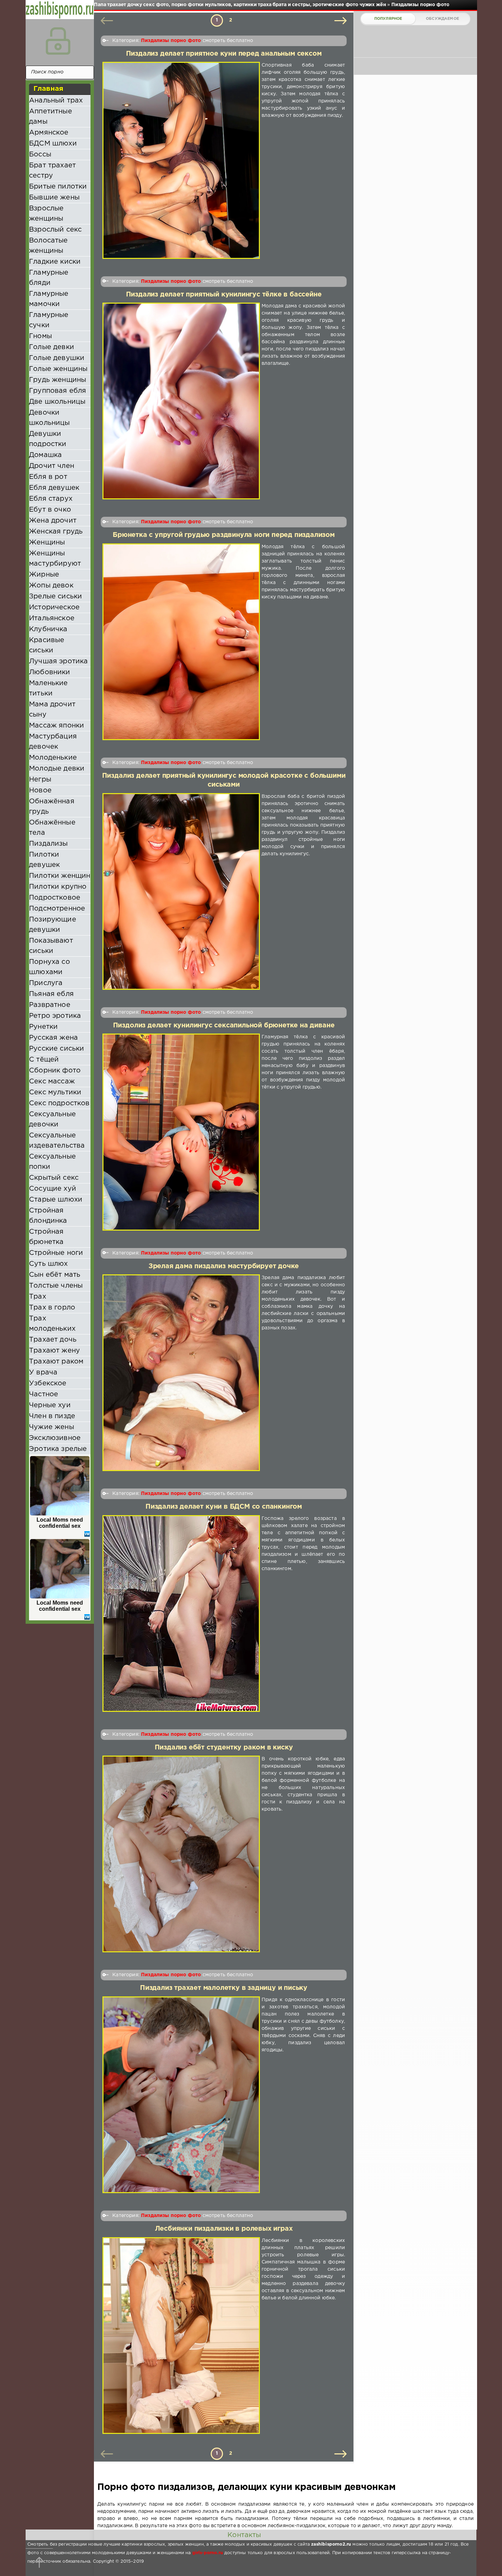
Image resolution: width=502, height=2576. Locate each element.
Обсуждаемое (442, 19)
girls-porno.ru (208, 2553)
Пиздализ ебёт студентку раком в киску (224, 1748)
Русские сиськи (57, 1049)
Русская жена (53, 1038)
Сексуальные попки (52, 1162)
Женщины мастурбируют (55, 558)
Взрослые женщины (46, 213)
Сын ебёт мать (55, 1275)
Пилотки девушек (44, 860)
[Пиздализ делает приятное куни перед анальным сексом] (181, 160)
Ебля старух (51, 499)
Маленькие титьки (48, 688)
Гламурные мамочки (49, 299)
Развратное (50, 1005)
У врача (43, 1372)
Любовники (50, 672)
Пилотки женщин (60, 876)
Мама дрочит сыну (52, 709)
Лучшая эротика (58, 661)
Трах (38, 1297)
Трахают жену (54, 1351)
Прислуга (46, 983)
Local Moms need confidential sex (60, 1523)
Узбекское (48, 1383)
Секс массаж (52, 1081)
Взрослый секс (55, 230)
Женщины (47, 542)
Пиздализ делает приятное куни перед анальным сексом (224, 54)
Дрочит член (52, 466)
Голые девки (52, 347)
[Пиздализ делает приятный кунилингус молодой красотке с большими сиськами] (181, 891)
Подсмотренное (57, 909)
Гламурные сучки (49, 320)
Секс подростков (59, 1103)
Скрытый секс (54, 1178)
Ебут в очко (50, 510)
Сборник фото (55, 1070)
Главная (48, 89)
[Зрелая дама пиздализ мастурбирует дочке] (181, 1373)
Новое (40, 790)
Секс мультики (55, 1092)
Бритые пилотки (58, 186)
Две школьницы (57, 402)
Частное (44, 1394)
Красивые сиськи (47, 645)
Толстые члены (56, 1286)
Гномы (40, 336)
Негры (40, 779)
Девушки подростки (48, 439)
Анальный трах (56, 100)
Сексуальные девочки (52, 1119)
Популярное (388, 19)
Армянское (49, 133)
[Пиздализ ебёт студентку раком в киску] (181, 1854)
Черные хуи (50, 1405)
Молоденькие (53, 758)
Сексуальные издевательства (57, 1140)
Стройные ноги (56, 1253)
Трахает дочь (53, 1340)
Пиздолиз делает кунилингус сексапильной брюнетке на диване (224, 1026)
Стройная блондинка (48, 1216)
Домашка (45, 455)
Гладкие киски (55, 262)
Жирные (44, 574)
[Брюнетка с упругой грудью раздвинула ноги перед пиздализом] (181, 642)
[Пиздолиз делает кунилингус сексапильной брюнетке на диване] (181, 1132)
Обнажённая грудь (52, 806)
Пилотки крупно (58, 887)
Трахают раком (56, 1361)
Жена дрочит (53, 521)
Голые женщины (58, 369)
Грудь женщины (58, 380)
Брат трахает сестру (52, 170)
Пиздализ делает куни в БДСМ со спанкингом (224, 1507)
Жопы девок (51, 585)
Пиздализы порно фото (171, 41)
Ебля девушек (54, 488)
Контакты (244, 2535)
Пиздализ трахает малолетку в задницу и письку (224, 1988)
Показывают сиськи (51, 946)
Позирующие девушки (53, 925)
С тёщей (44, 1060)
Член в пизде (52, 1416)
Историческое (54, 607)
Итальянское (52, 618)
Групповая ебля (58, 391)
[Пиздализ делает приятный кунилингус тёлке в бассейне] (181, 401)
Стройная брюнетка (46, 1237)
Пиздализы (48, 844)
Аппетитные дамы (51, 116)
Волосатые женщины (48, 246)
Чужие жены (52, 1427)
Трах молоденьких (52, 1324)
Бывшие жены (54, 197)
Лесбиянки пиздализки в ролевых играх (224, 2229)
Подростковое (55, 898)
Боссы (40, 154)
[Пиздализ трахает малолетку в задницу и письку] (181, 2095)
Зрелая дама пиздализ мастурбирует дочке (224, 1266)
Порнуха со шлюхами (50, 967)
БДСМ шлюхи (53, 143)
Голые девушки (57, 358)
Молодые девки (57, 768)
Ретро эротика (55, 1016)
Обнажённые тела (52, 828)
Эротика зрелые (58, 1449)
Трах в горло (52, 1307)
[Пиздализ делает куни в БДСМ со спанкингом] (181, 1614)
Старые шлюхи (56, 1200)
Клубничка (48, 629)
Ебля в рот (48, 477)
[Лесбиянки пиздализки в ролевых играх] (181, 2336)
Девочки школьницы (50, 418)
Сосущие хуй (53, 1189)
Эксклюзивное (55, 1438)
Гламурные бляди (49, 278)
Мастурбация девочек (53, 742)
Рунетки (43, 1027)
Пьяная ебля (51, 994)
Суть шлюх (48, 1264)
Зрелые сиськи (55, 596)
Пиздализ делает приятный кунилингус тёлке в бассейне (224, 295)
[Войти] (58, 41)
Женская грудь (56, 531)
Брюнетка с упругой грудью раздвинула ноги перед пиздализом (224, 535)
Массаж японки (57, 725)
